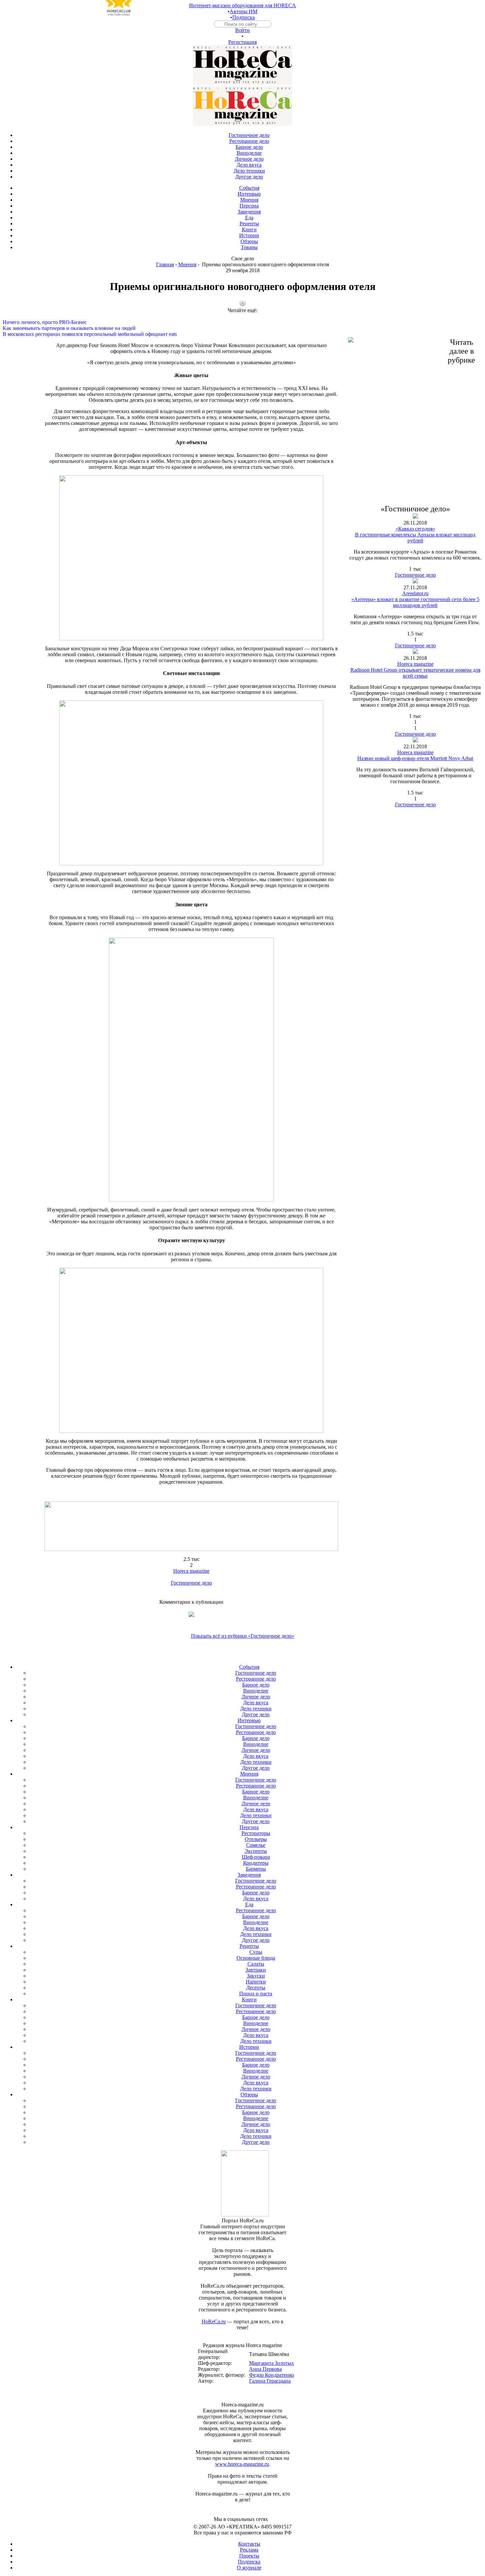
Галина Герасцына (270, 2381)
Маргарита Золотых (272, 2363)
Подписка (243, 17)
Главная (165, 264)
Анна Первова (265, 2369)
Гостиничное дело (191, 1583)
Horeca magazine (191, 1571)
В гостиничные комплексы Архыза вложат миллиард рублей (415, 538)
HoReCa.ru (214, 2321)
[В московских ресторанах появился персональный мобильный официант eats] (242, 328)
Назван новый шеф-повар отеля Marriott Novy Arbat (415, 758)
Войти (242, 30)
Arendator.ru (415, 593)
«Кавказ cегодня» (415, 529)
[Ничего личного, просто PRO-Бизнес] (242, 316)
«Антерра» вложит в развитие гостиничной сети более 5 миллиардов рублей (415, 602)
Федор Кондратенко (272, 2375)
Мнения (187, 264)
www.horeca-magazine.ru (242, 2464)
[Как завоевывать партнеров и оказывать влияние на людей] (242, 322)
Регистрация (242, 42)
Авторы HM (243, 11)
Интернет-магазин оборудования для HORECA (242, 5)
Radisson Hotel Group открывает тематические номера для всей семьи (415, 673)
